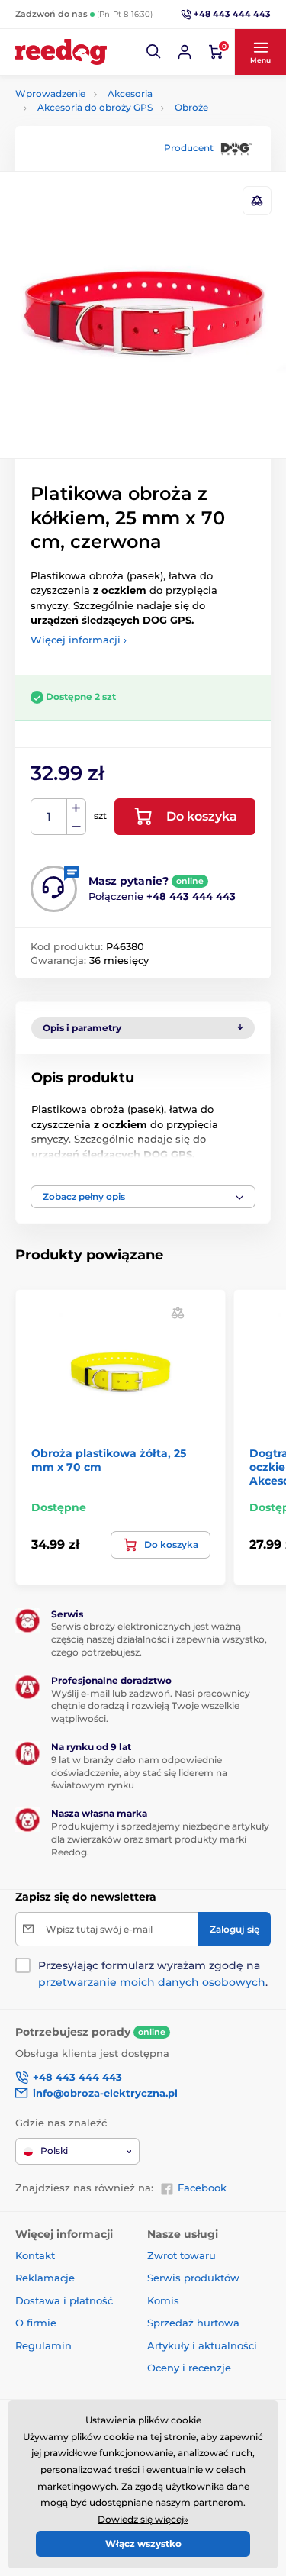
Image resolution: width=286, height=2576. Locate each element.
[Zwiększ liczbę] (76, 808)
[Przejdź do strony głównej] (61, 52)
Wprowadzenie (50, 93)
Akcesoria (130, 93)
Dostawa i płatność (64, 2300)
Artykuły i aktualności (202, 2345)
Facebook (202, 2188)
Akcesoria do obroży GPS (95, 107)
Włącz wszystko (143, 2544)
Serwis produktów (193, 2278)
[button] (154, 52)
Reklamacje (45, 2278)
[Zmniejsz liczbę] (76, 826)
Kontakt (35, 2255)
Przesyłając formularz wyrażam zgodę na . (153, 1974)
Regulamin (43, 2345)
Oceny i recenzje (189, 2368)
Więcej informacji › (79, 640)
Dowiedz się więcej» (143, 2519)
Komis (163, 2300)
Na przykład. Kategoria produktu (132, 120)
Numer (49, 817)
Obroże (191, 107)
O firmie (36, 2323)
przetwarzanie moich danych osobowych (152, 1982)
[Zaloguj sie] (185, 52)
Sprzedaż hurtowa (193, 2323)
